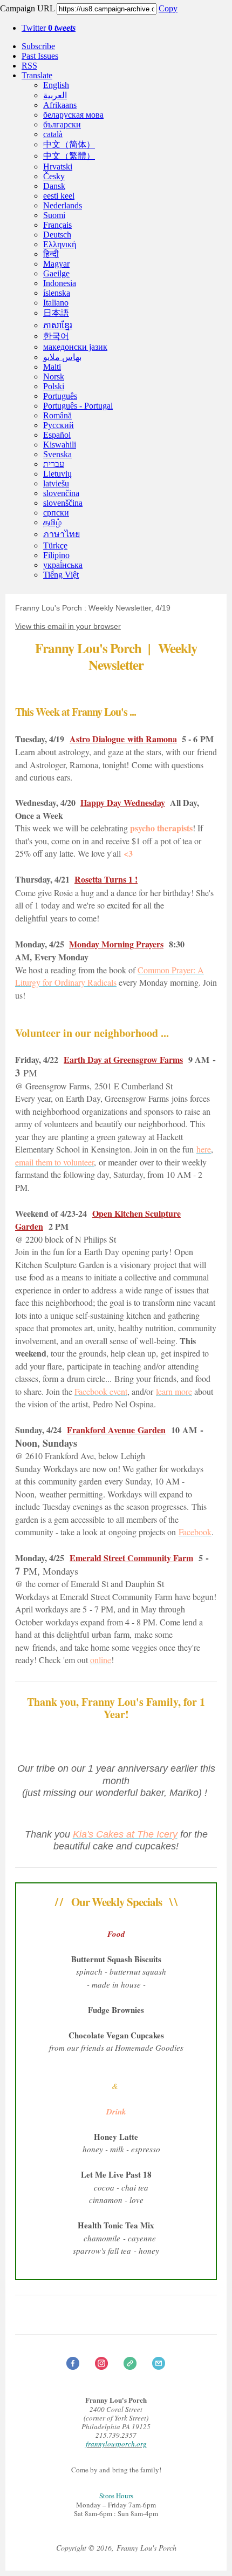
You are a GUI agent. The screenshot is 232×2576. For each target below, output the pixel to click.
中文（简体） (69, 144)
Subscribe (38, 46)
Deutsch (57, 235)
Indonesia (60, 283)
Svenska (57, 454)
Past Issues (40, 56)
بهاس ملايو (62, 357)
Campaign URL (27, 8)
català (53, 134)
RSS (29, 66)
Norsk (54, 377)
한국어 (56, 336)
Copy (168, 8)
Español (57, 435)
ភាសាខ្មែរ (58, 325)
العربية (55, 95)
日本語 (56, 313)
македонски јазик (75, 347)
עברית (54, 464)
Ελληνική (60, 244)
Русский (59, 425)
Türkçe (55, 545)
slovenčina (61, 493)
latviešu (56, 483)
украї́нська (63, 565)
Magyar (56, 264)
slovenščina (63, 503)
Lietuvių (57, 474)
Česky (54, 176)
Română (57, 415)
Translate (37, 75)
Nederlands (63, 205)
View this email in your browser (68, 626)
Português (60, 396)
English (56, 85)
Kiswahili (60, 445)
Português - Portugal (78, 406)
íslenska (57, 293)
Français (57, 225)
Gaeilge (56, 273)
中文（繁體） (69, 156)
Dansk (54, 186)
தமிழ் (52, 522)
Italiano (56, 303)
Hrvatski (58, 167)
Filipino (56, 555)
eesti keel (59, 196)
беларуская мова (73, 115)
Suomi (54, 215)
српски (56, 513)
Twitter (49, 28)
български (62, 124)
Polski (54, 386)
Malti (52, 367)
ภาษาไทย (62, 534)
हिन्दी (51, 254)
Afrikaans (60, 105)
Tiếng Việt (61, 575)
